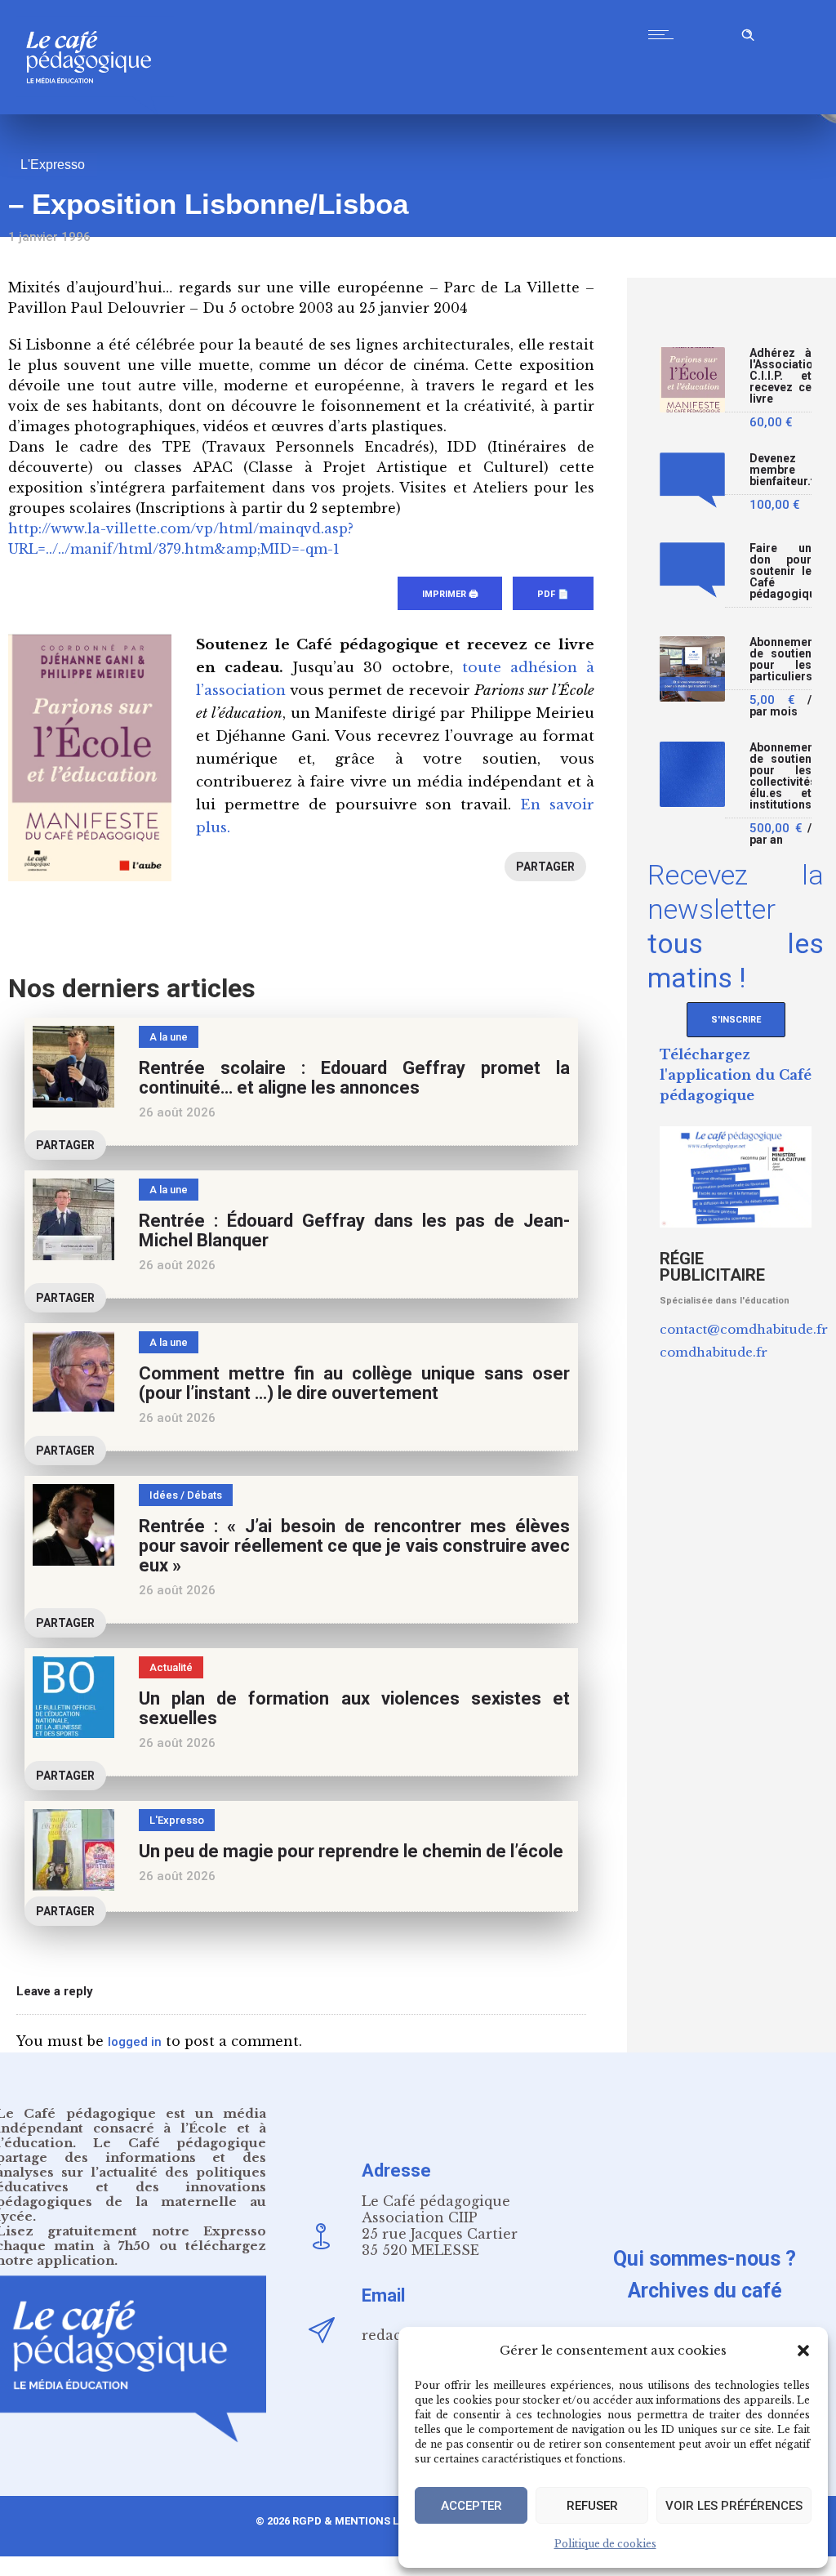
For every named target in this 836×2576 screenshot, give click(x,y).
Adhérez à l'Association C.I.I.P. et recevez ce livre (780, 376)
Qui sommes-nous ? (705, 2259)
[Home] (95, 110)
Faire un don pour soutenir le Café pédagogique (780, 571)
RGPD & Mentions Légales (365, 2521)
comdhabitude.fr (714, 1352)
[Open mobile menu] (665, 34)
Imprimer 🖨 (450, 594)
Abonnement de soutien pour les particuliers (780, 660)
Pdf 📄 (553, 594)
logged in (135, 2042)
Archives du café (705, 2291)
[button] (803, 2351)
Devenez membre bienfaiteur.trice (780, 470)
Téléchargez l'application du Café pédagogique (736, 1075)
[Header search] (748, 32)
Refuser (592, 2506)
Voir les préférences (734, 2506)
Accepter (471, 2506)
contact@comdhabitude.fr (744, 1329)
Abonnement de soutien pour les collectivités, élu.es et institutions (780, 776)
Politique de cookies (605, 2544)
